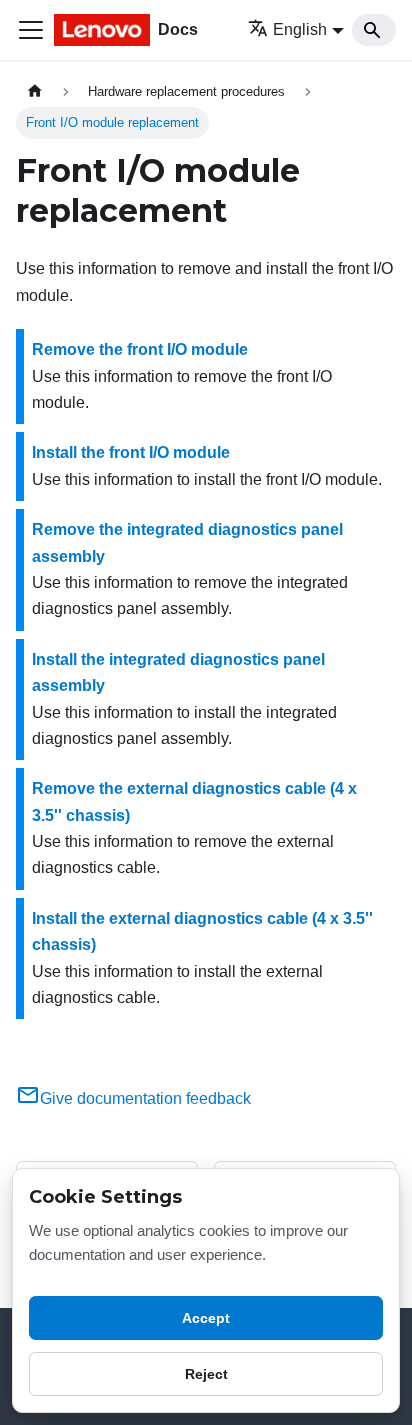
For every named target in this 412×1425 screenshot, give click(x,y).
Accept (206, 1318)
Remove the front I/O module (140, 349)
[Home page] (35, 91)
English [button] (300, 29)
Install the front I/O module (131, 452)
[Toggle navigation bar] (31, 30)
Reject (206, 1374)
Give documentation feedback (145, 1098)
